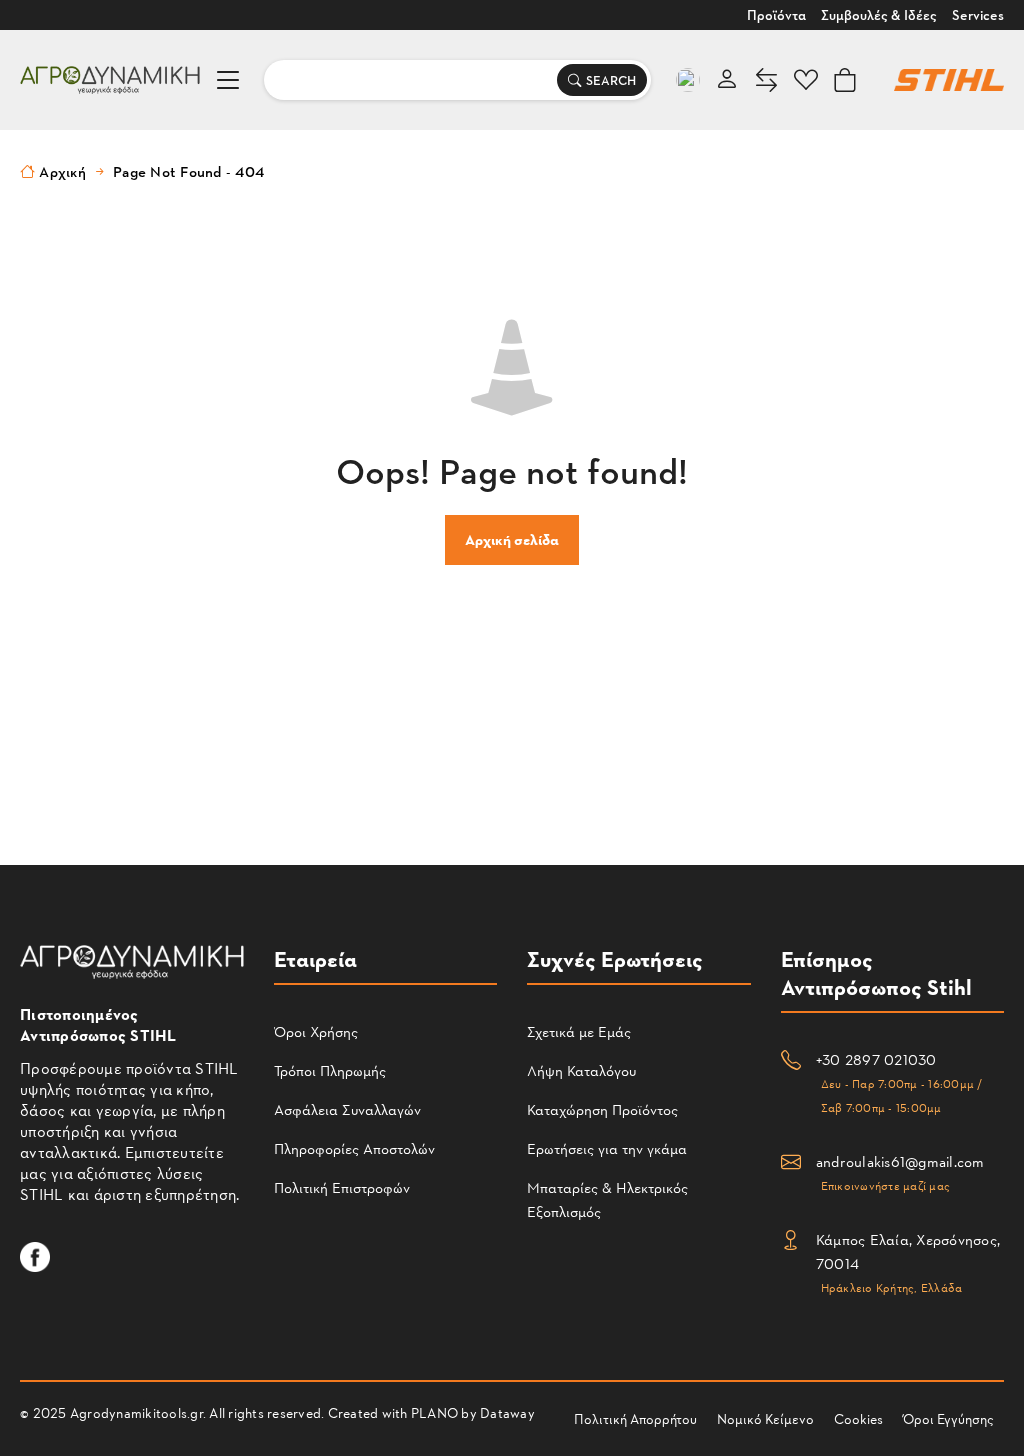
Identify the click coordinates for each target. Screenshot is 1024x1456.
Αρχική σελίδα (512, 539)
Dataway (507, 1412)
